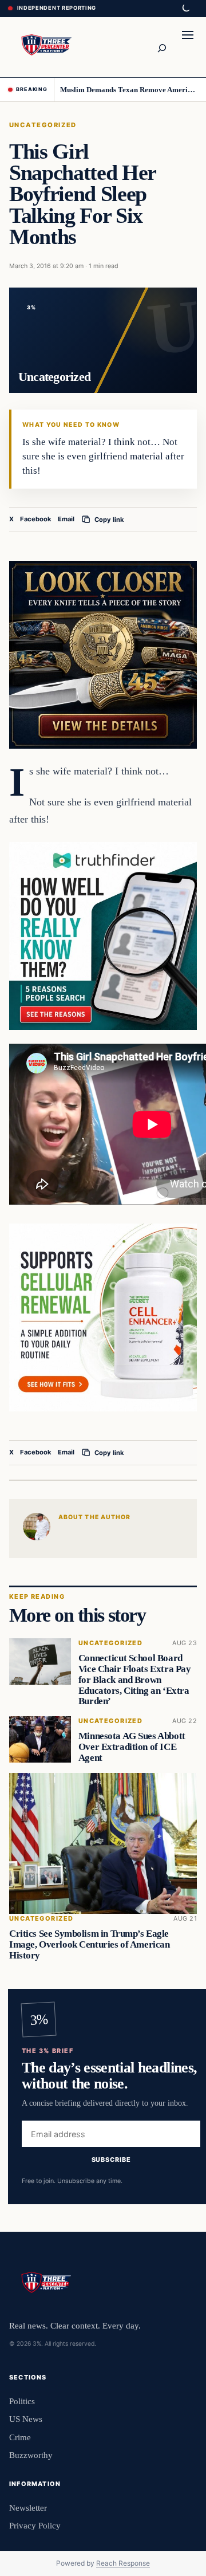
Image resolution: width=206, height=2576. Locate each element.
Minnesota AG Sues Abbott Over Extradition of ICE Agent (132, 1747)
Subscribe (111, 2159)
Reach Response (123, 2563)
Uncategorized (43, 125)
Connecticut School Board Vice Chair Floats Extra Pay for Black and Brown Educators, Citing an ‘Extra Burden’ (135, 1680)
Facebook (36, 519)
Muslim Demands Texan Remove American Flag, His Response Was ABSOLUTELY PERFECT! (129, 90)
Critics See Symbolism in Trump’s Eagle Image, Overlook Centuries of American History (89, 1944)
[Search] (161, 47)
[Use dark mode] (185, 9)
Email (66, 519)
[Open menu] (188, 47)
